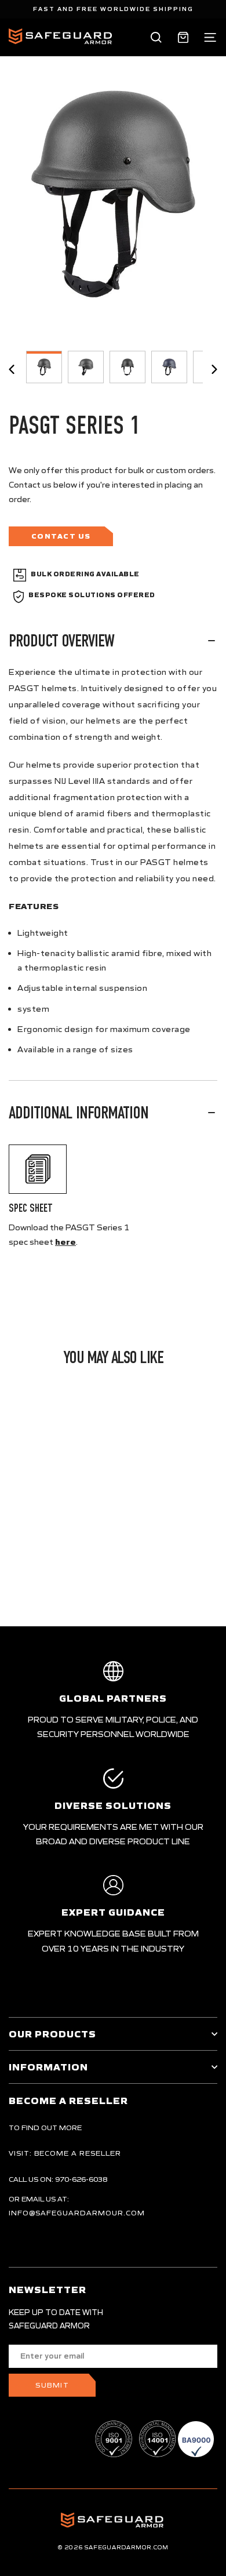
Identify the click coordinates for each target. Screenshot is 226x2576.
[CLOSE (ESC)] (113, 194)
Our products (52, 2034)
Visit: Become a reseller (65, 2153)
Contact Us (61, 536)
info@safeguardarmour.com (77, 2213)
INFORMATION (48, 2067)
